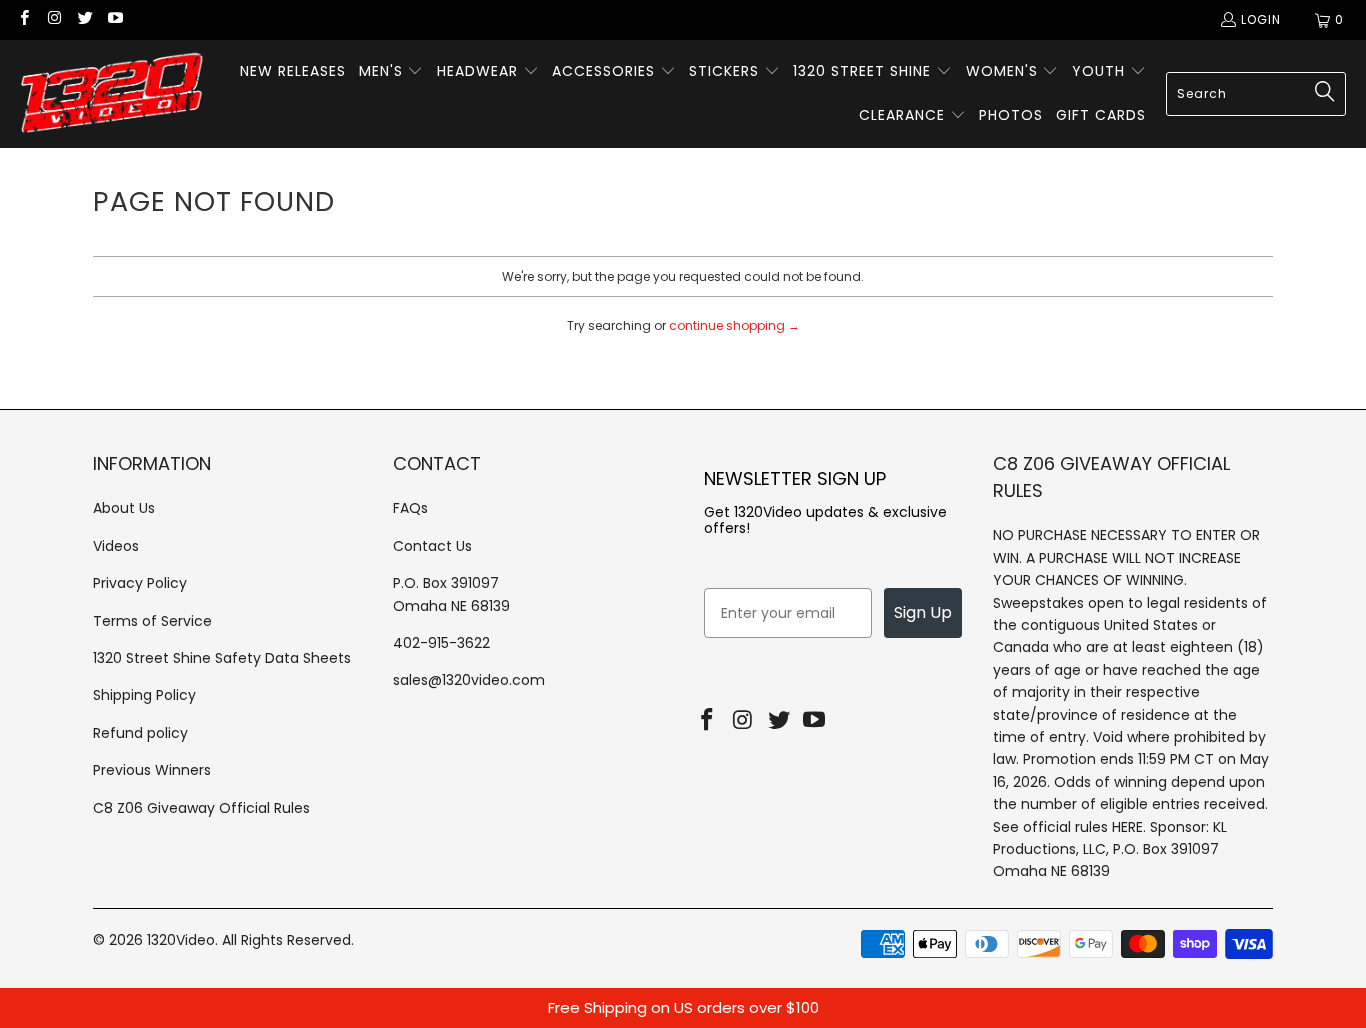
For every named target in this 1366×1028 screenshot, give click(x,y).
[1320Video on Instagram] (53, 19)
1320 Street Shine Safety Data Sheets (222, 658)
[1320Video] (112, 94)
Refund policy (140, 733)
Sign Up (923, 612)
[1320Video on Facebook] (23, 19)
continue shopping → (734, 325)
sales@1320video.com (469, 680)
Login (1261, 19)
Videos (116, 546)
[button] (391, 72)
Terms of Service (152, 621)
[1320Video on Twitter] (84, 19)
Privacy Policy (140, 583)
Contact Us (432, 546)
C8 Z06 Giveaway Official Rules (201, 808)
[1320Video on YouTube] (114, 19)
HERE (1127, 827)
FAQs (410, 508)
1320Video (181, 940)
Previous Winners (152, 770)
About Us (124, 508)
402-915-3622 (441, 643)
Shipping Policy (144, 695)
